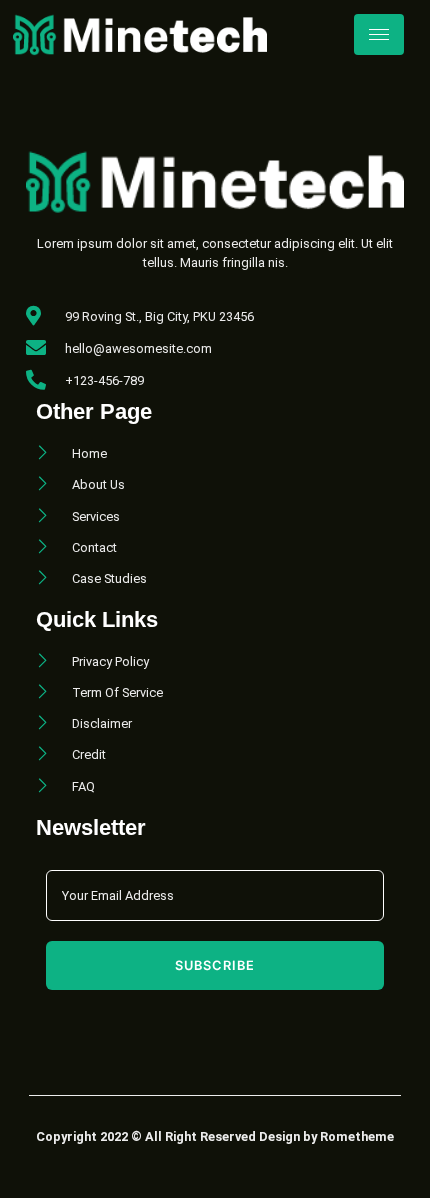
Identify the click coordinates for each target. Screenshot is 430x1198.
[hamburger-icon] (379, 34)
